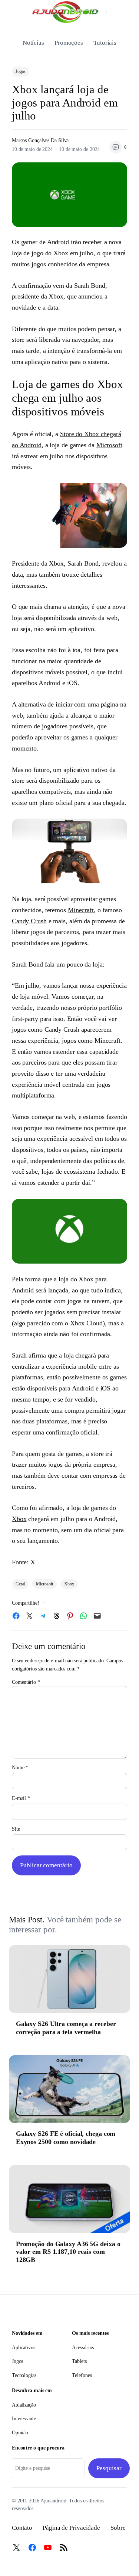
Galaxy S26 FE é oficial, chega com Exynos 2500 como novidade (66, 2138)
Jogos (21, 71)
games (80, 737)
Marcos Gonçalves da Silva (40, 140)
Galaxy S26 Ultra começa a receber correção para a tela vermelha (66, 2028)
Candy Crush (29, 921)
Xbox (19, 1519)
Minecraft (81, 910)
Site (16, 1829)
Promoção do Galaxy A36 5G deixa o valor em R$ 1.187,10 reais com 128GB (68, 2252)
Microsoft (109, 445)
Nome (20, 1768)
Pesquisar (109, 2468)
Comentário (26, 1682)
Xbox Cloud (86, 1323)
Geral (20, 1584)
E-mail (21, 1798)
